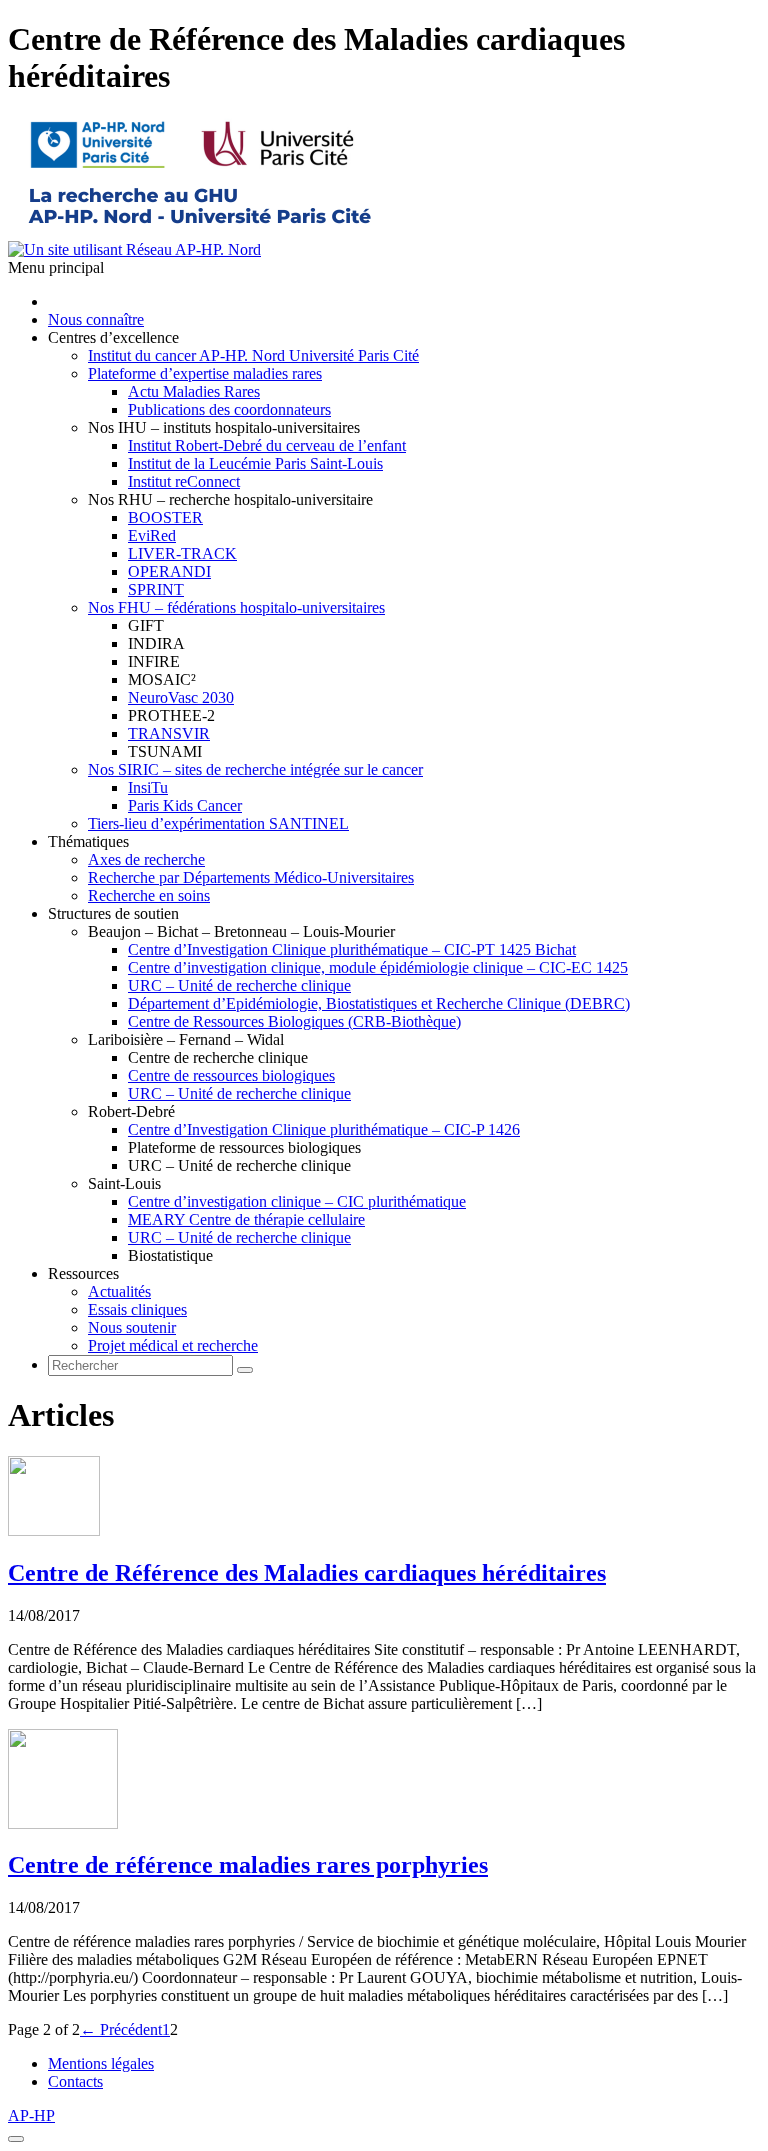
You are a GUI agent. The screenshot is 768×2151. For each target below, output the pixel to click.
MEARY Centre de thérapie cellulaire (246, 1219)
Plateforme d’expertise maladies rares (205, 373)
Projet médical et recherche (173, 1345)
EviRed (152, 535)
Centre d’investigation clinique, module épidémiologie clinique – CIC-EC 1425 (378, 967)
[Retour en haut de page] (16, 2139)
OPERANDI (169, 571)
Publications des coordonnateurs (229, 409)
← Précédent (121, 2029)
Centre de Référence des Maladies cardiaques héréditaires (307, 1573)
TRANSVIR (169, 733)
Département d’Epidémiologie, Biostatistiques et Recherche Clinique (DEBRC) (379, 1003)
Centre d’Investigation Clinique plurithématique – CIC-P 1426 (324, 1129)
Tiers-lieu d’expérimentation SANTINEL (218, 823)
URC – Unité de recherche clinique (239, 985)
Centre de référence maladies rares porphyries (248, 1865)
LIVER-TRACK (182, 553)
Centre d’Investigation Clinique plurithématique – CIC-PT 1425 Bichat (352, 949)
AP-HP (31, 2115)
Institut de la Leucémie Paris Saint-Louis (255, 463)
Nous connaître (96, 319)
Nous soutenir (132, 1327)
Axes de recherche (146, 859)
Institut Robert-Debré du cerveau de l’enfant (267, 445)
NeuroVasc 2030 (181, 697)
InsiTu (148, 787)
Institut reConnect (184, 481)
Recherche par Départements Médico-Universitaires (251, 877)
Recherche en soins (149, 895)
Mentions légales (101, 2063)
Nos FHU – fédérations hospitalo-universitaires (236, 607)
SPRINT (156, 589)
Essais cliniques (137, 1309)
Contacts (75, 2081)
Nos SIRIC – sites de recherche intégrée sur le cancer (255, 769)
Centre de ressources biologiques (231, 1075)
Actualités (119, 1291)
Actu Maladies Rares (194, 391)
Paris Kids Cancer (185, 805)
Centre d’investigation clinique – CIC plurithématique (297, 1201)
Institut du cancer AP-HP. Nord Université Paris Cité (253, 355)
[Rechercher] (245, 1370)
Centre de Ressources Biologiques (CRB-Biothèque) (294, 1021)
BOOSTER (165, 517)
